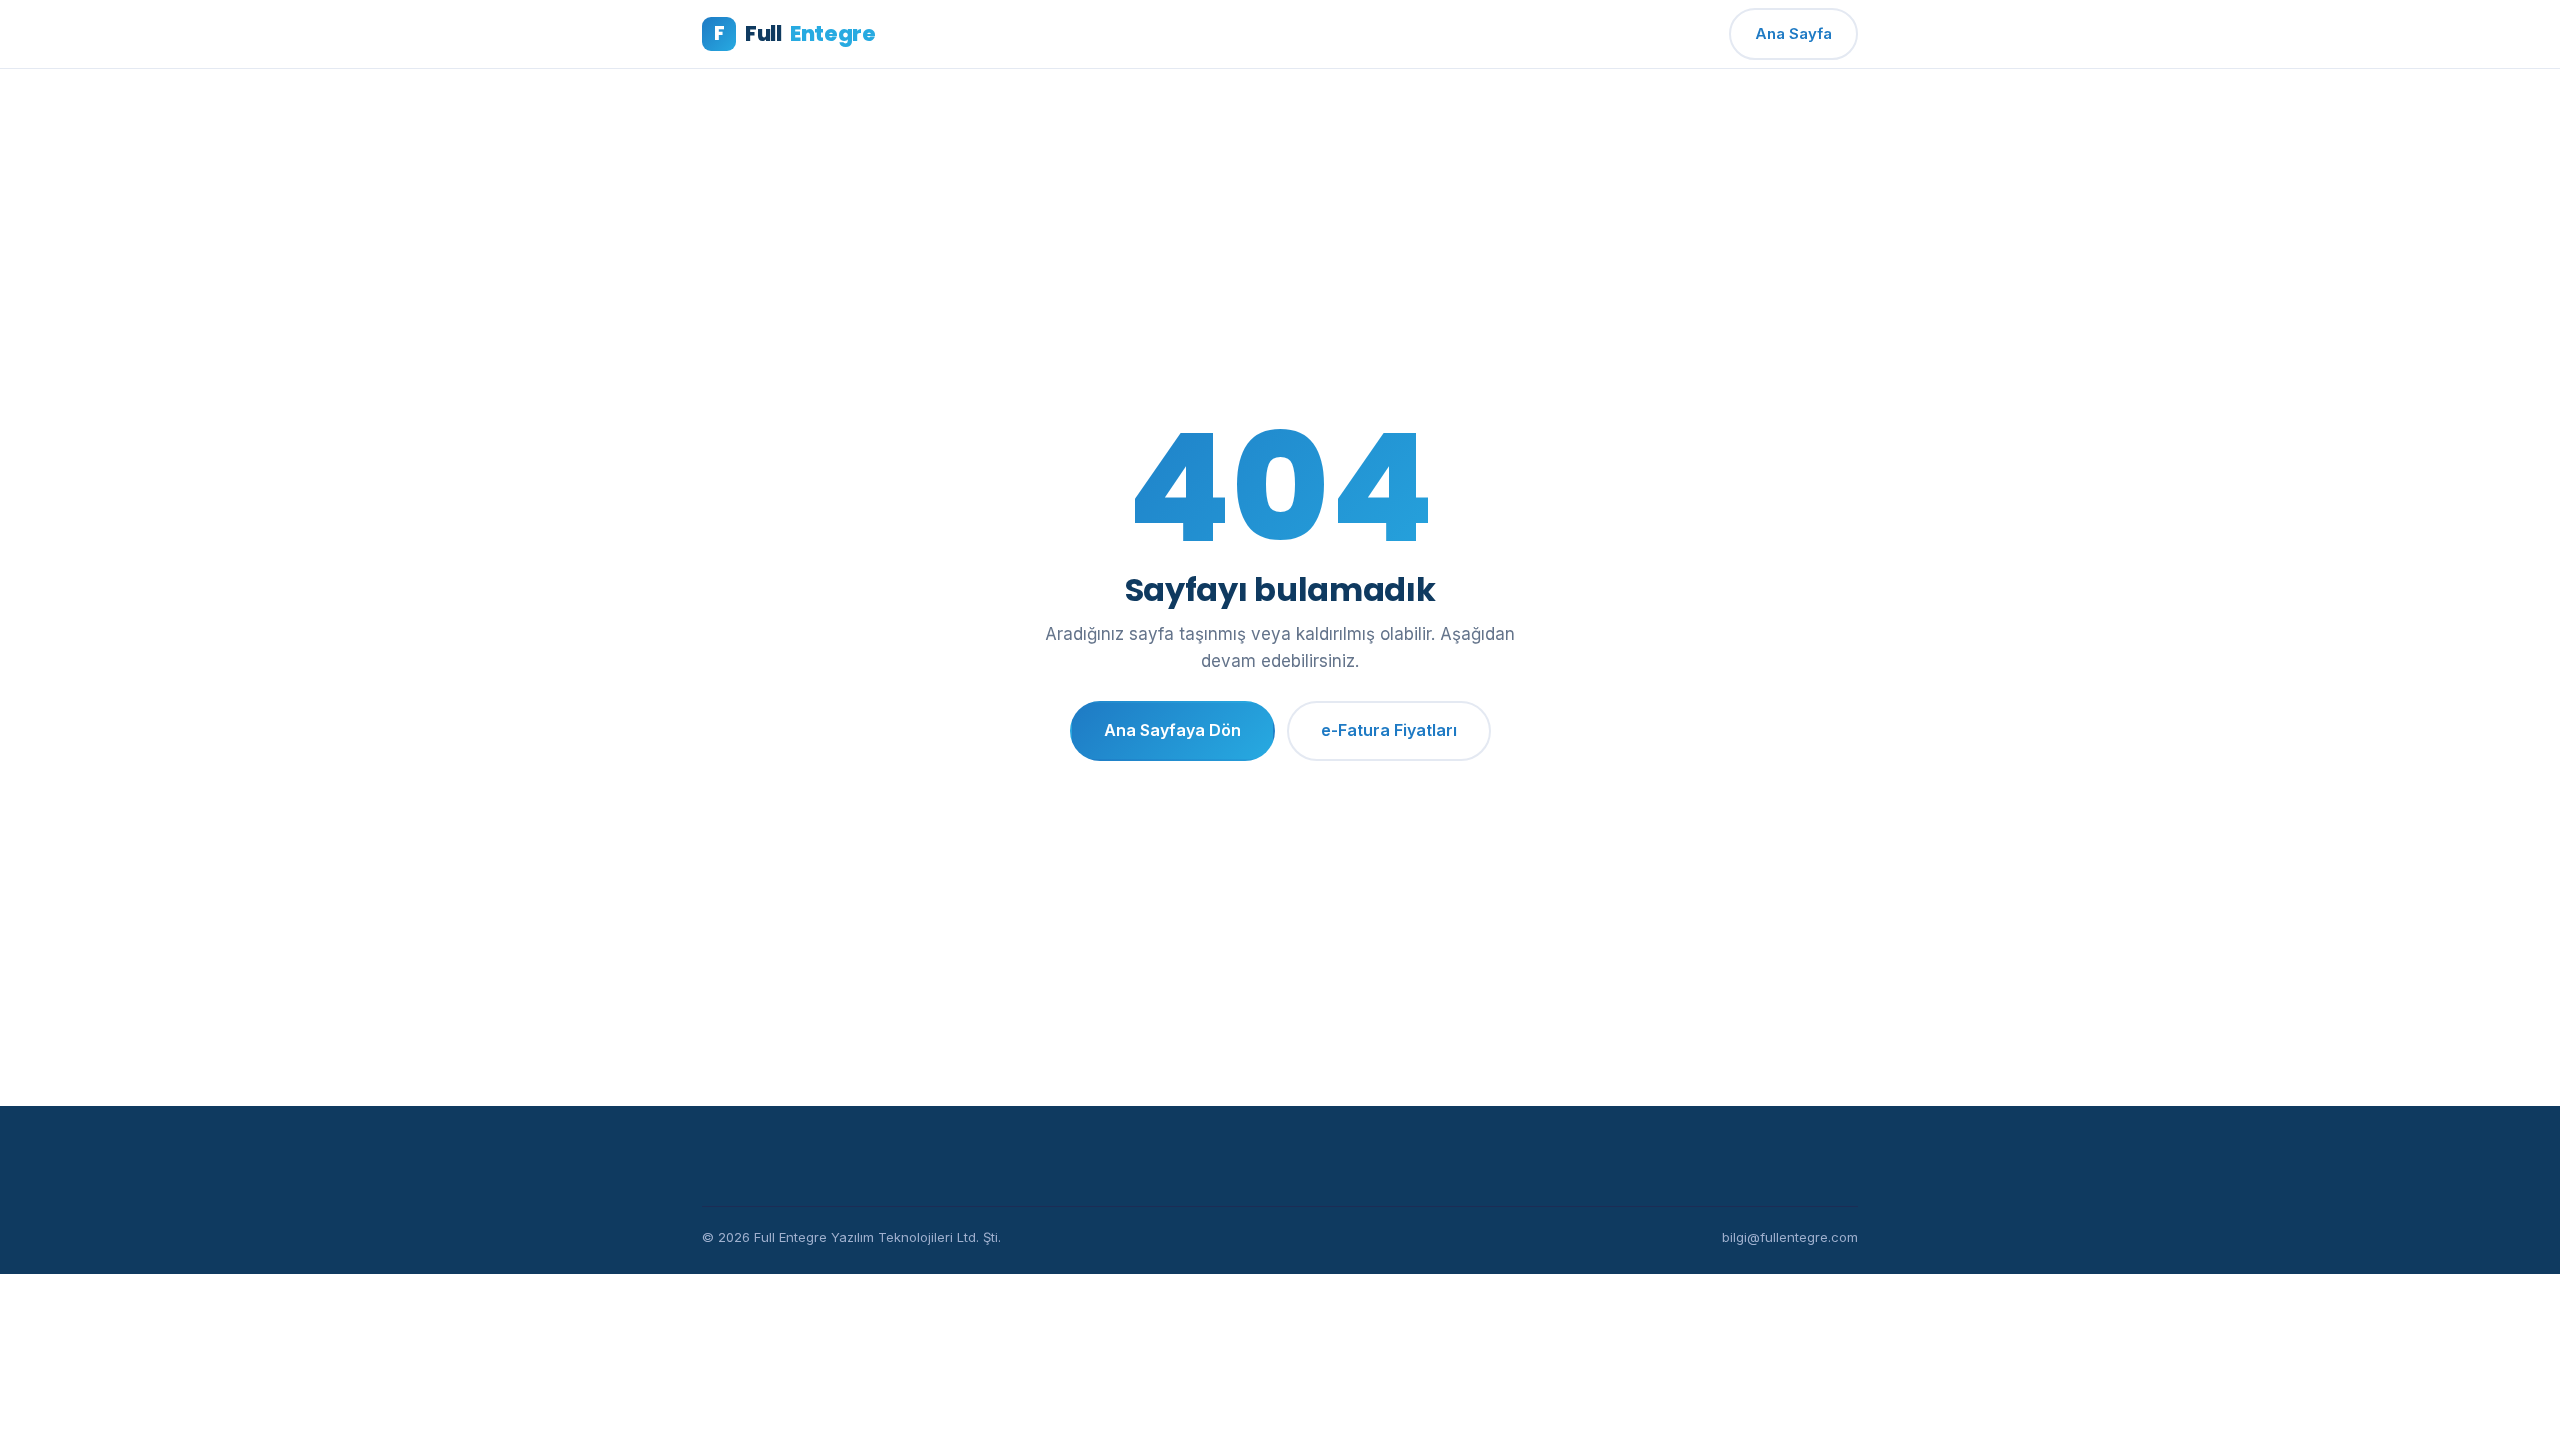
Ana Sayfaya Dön (1172, 730)
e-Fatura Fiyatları (1389, 730)
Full (794, 33)
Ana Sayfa (1793, 33)
